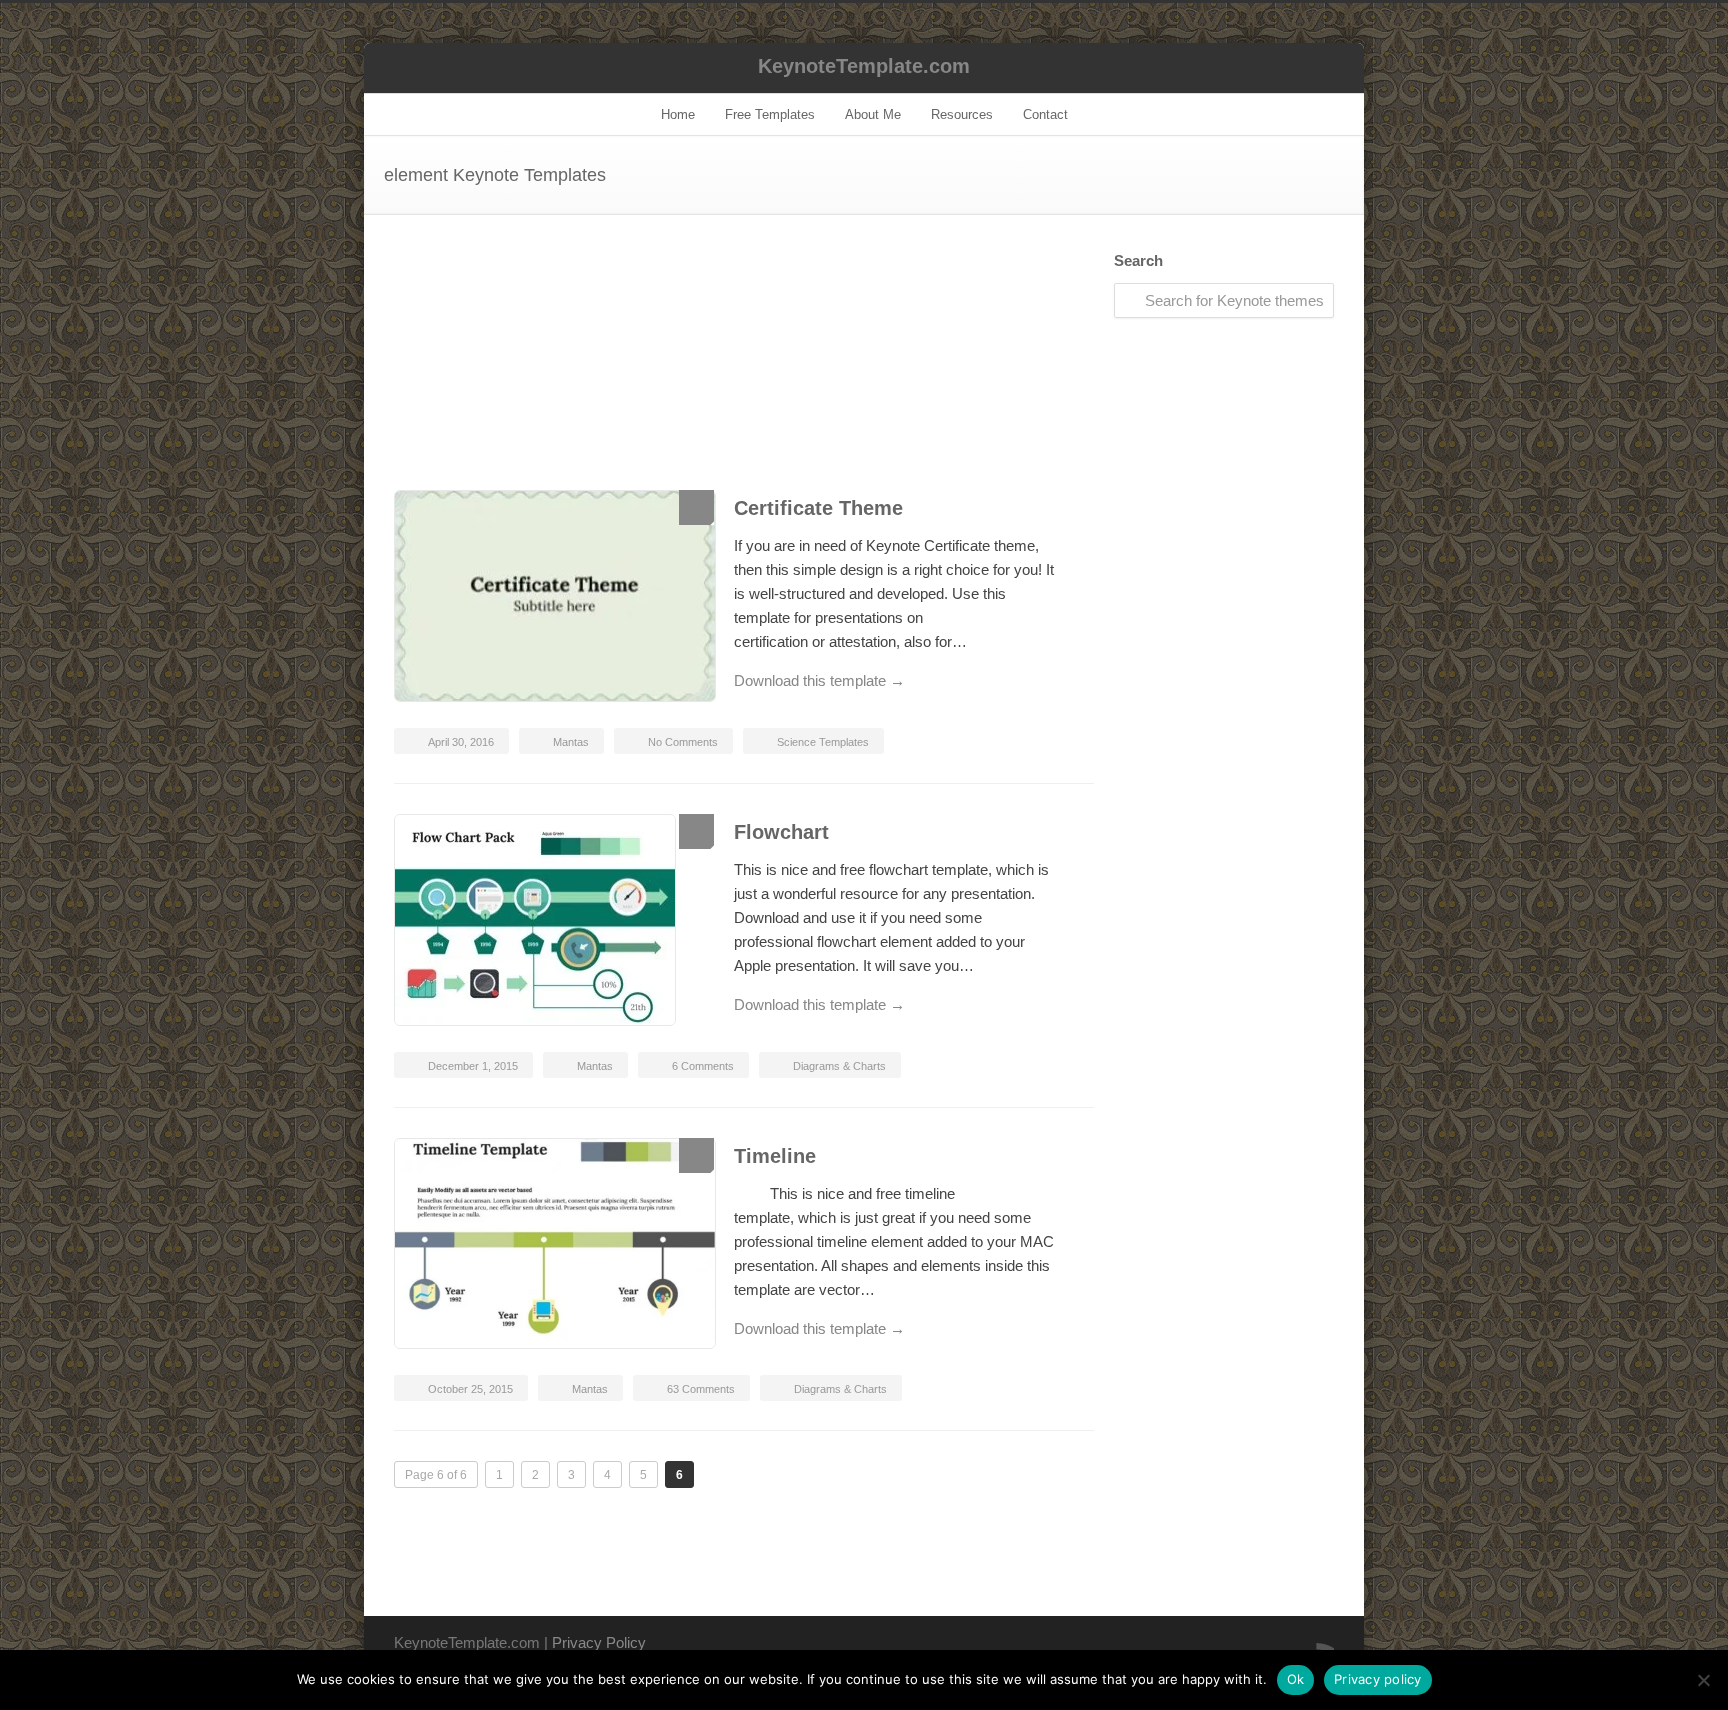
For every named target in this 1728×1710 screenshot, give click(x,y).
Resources (962, 114)
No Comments (683, 742)
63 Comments (701, 1389)
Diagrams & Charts (839, 1066)
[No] (1703, 1680)
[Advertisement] (744, 371)
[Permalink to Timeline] (554, 1247)
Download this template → (819, 680)
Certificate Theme (818, 508)
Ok (1296, 1679)
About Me (873, 114)
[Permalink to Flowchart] (554, 923)
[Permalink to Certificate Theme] (554, 599)
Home (678, 114)
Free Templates (770, 114)
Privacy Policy (599, 1642)
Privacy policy (1378, 1679)
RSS (1314, 1641)
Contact (1045, 114)
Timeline (775, 1156)
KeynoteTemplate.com (864, 66)
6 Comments (703, 1066)
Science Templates (823, 742)
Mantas (571, 742)
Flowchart (781, 832)
